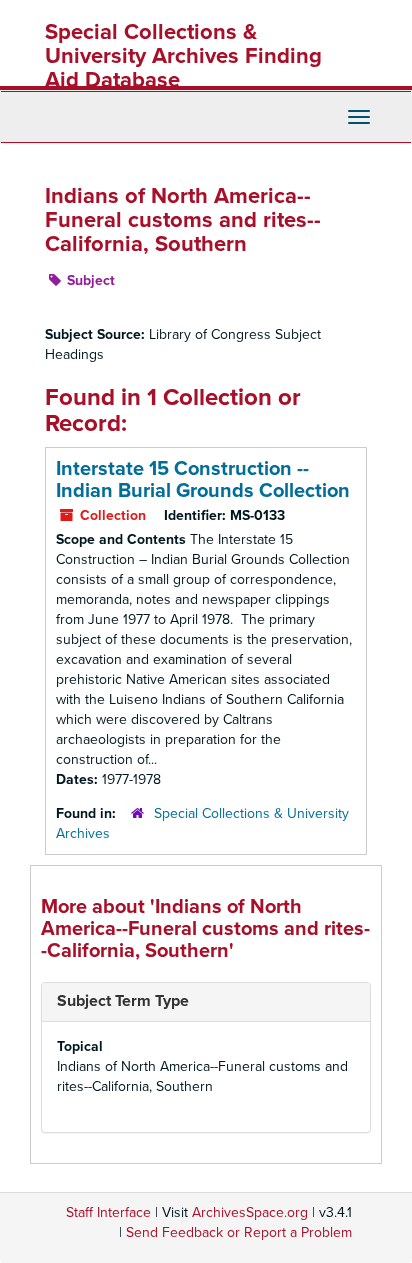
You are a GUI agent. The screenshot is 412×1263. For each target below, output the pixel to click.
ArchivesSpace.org (250, 1212)
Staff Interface (108, 1212)
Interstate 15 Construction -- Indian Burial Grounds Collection (203, 480)
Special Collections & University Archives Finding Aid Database (183, 56)
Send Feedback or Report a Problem (239, 1232)
